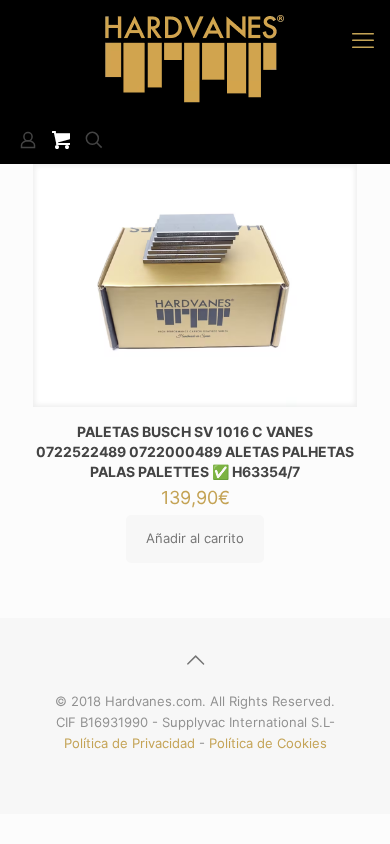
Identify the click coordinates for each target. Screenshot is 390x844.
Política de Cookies (268, 743)
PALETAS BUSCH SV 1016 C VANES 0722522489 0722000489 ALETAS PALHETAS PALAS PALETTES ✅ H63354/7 (195, 451)
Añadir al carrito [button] (195, 538)
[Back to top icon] (195, 660)
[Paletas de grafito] (195, 58)
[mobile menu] (363, 40)
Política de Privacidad (129, 743)
